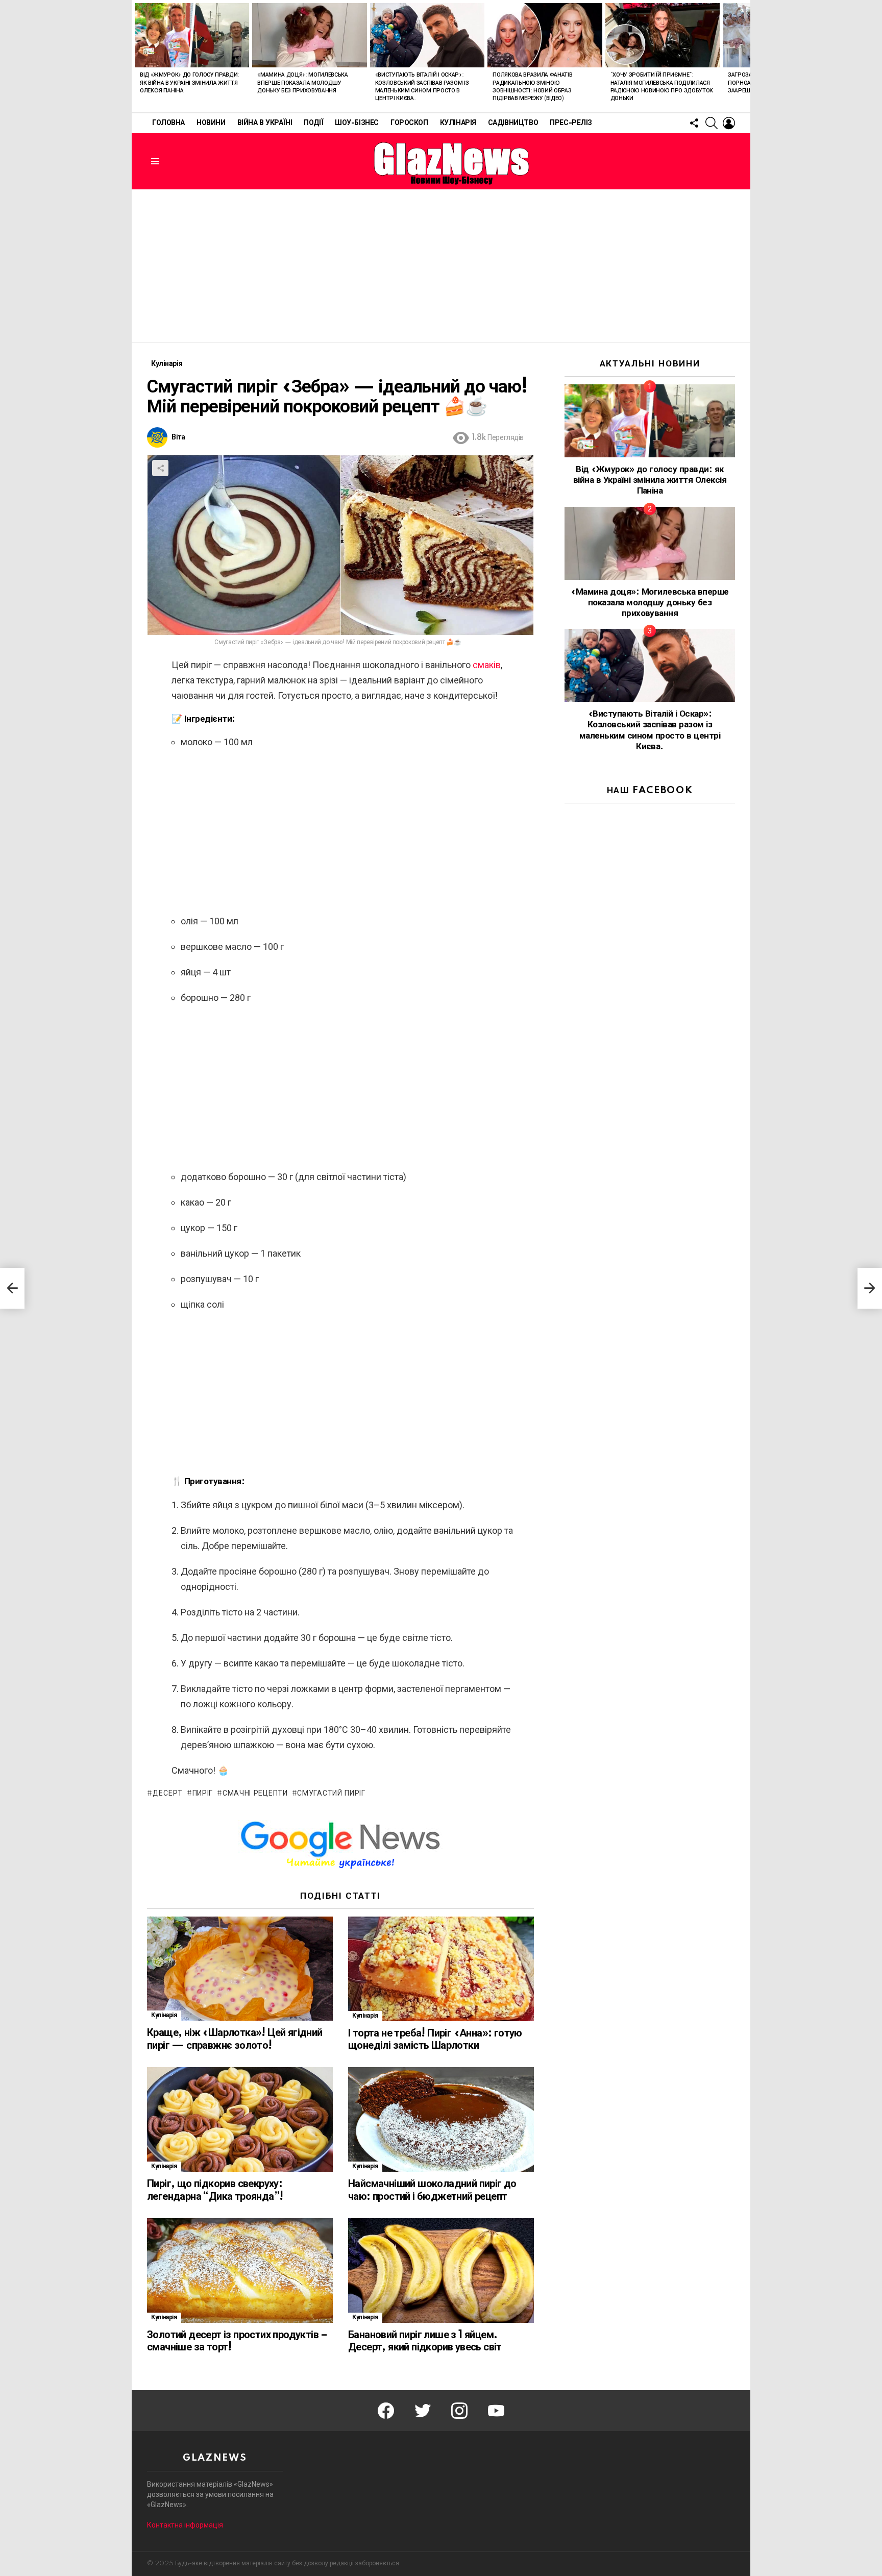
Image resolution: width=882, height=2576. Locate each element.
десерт (168, 1794)
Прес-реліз (571, 123)
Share (160, 468)
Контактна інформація (185, 2525)
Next (745, 56)
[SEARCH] (712, 123)
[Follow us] (694, 123)
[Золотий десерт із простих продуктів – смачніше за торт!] (240, 2271)
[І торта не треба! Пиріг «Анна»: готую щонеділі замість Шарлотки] (441, 1969)
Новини (211, 123)
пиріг (203, 1794)
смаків (487, 665)
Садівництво (513, 123)
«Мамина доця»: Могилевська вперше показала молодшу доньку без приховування (302, 83)
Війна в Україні (265, 123)
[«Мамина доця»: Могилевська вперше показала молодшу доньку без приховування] (309, 35)
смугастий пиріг (331, 1794)
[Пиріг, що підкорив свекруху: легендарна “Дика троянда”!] (240, 2119)
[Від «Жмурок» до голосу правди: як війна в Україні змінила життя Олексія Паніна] (192, 35)
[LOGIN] (729, 123)
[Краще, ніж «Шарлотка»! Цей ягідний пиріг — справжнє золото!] (240, 1969)
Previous (137, 56)
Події (313, 123)
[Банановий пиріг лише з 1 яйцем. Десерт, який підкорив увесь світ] (441, 2271)
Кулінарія (458, 123)
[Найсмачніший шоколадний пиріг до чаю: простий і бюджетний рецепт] (441, 2119)
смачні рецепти (255, 1794)
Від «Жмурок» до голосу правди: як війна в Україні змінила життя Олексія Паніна (190, 83)
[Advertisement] (441, 266)
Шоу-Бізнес (357, 123)
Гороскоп (409, 123)
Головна (168, 123)
